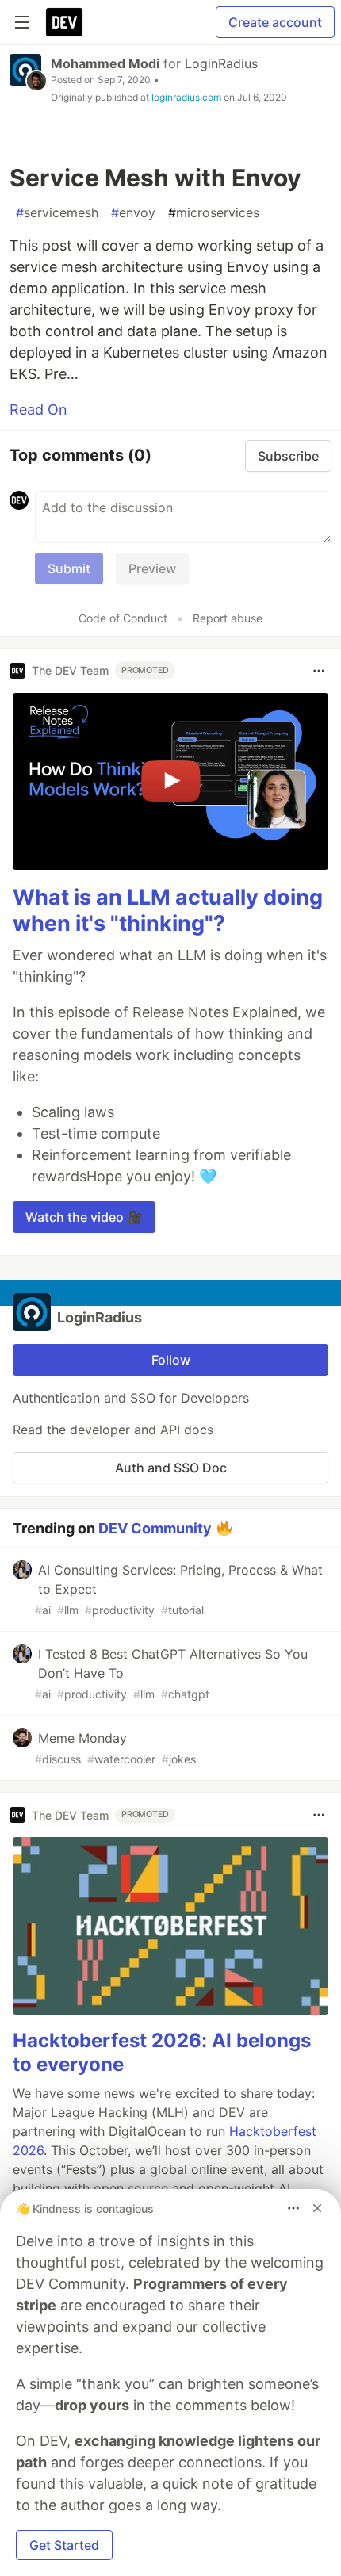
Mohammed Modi (105, 63)
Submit (69, 568)
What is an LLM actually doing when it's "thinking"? (168, 911)
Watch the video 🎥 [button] (84, 1217)
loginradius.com (186, 97)
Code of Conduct (123, 618)
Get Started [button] (64, 2545)
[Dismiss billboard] (317, 2208)
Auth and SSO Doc (171, 1468)
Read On (38, 410)
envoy (133, 212)
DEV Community (155, 1528)
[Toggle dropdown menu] (319, 671)
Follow (171, 1360)
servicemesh (57, 212)
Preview (152, 568)
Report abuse (228, 618)
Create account (275, 22)
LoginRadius (221, 63)
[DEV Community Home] (64, 22)
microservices (214, 212)
